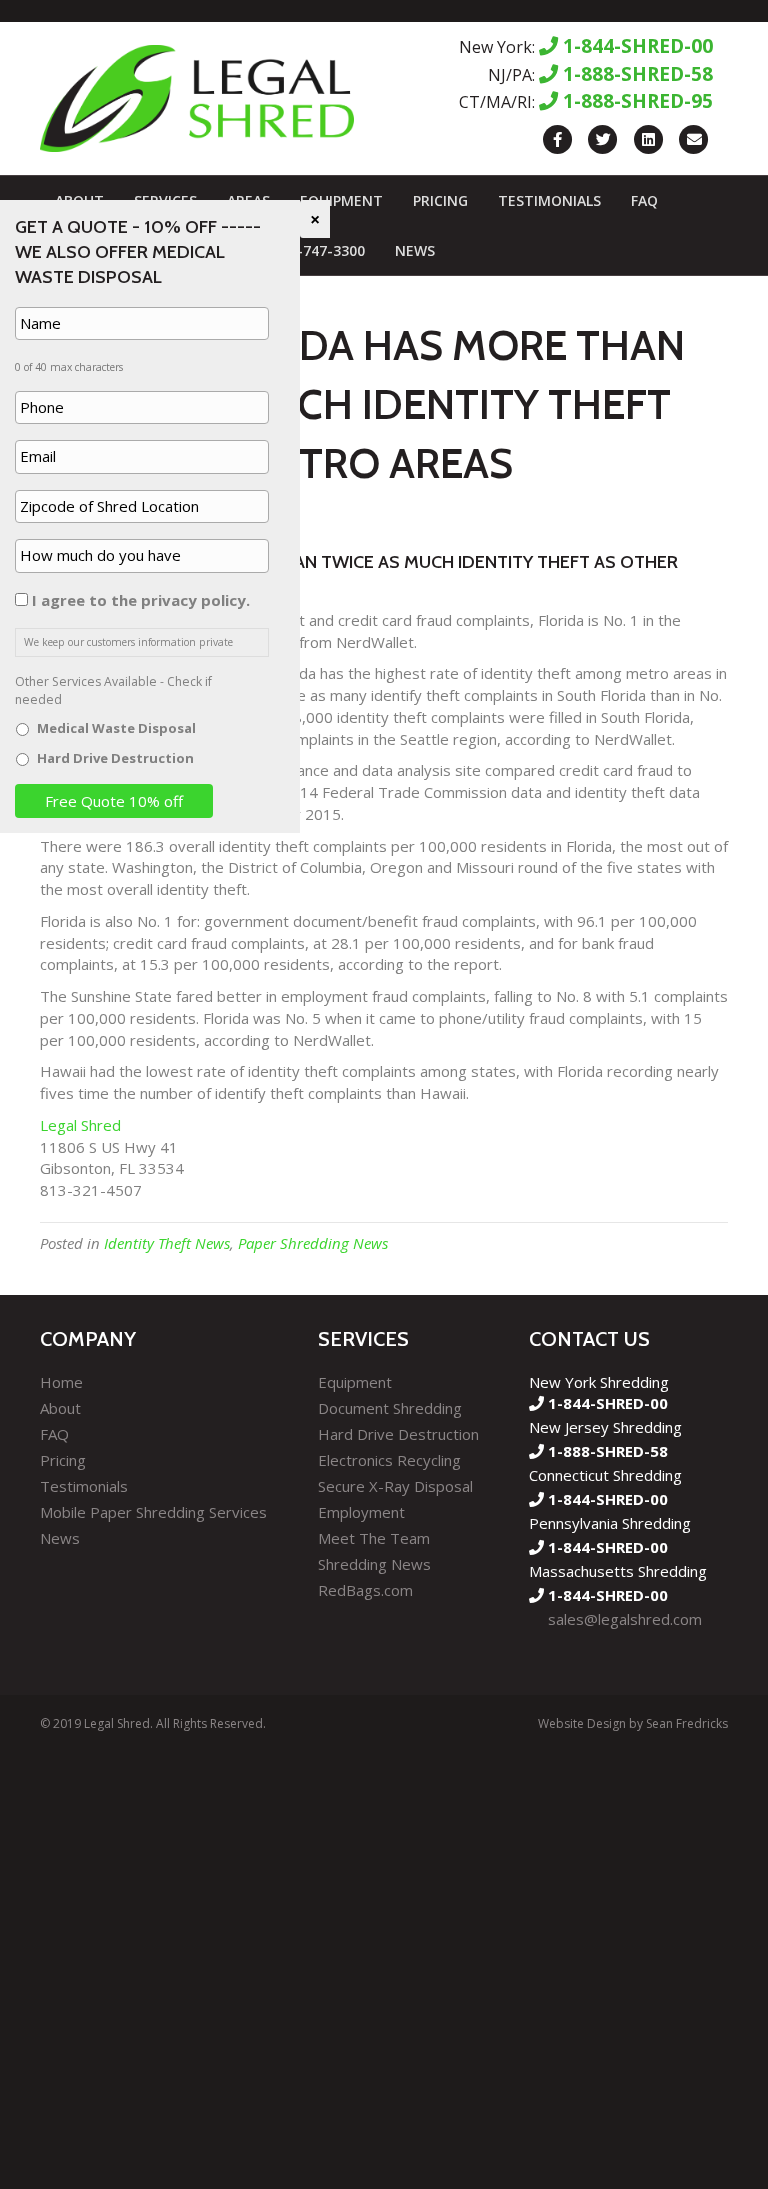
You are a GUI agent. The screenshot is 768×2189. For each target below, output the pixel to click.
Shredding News (374, 1564)
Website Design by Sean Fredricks (633, 1723)
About (60, 1408)
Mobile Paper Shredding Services (153, 1512)
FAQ (644, 200)
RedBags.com (365, 1590)
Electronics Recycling (389, 1460)
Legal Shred (80, 1125)
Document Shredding (390, 1408)
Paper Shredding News (313, 1243)
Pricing (440, 200)
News (415, 250)
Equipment (341, 200)
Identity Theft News (167, 1243)
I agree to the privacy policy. (141, 600)
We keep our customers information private (128, 642)
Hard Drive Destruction (398, 1434)
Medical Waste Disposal (116, 728)
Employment (361, 1512)
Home (61, 1382)
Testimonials (549, 200)
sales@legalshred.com (625, 1619)
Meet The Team (374, 1538)
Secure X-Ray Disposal (395, 1486)
